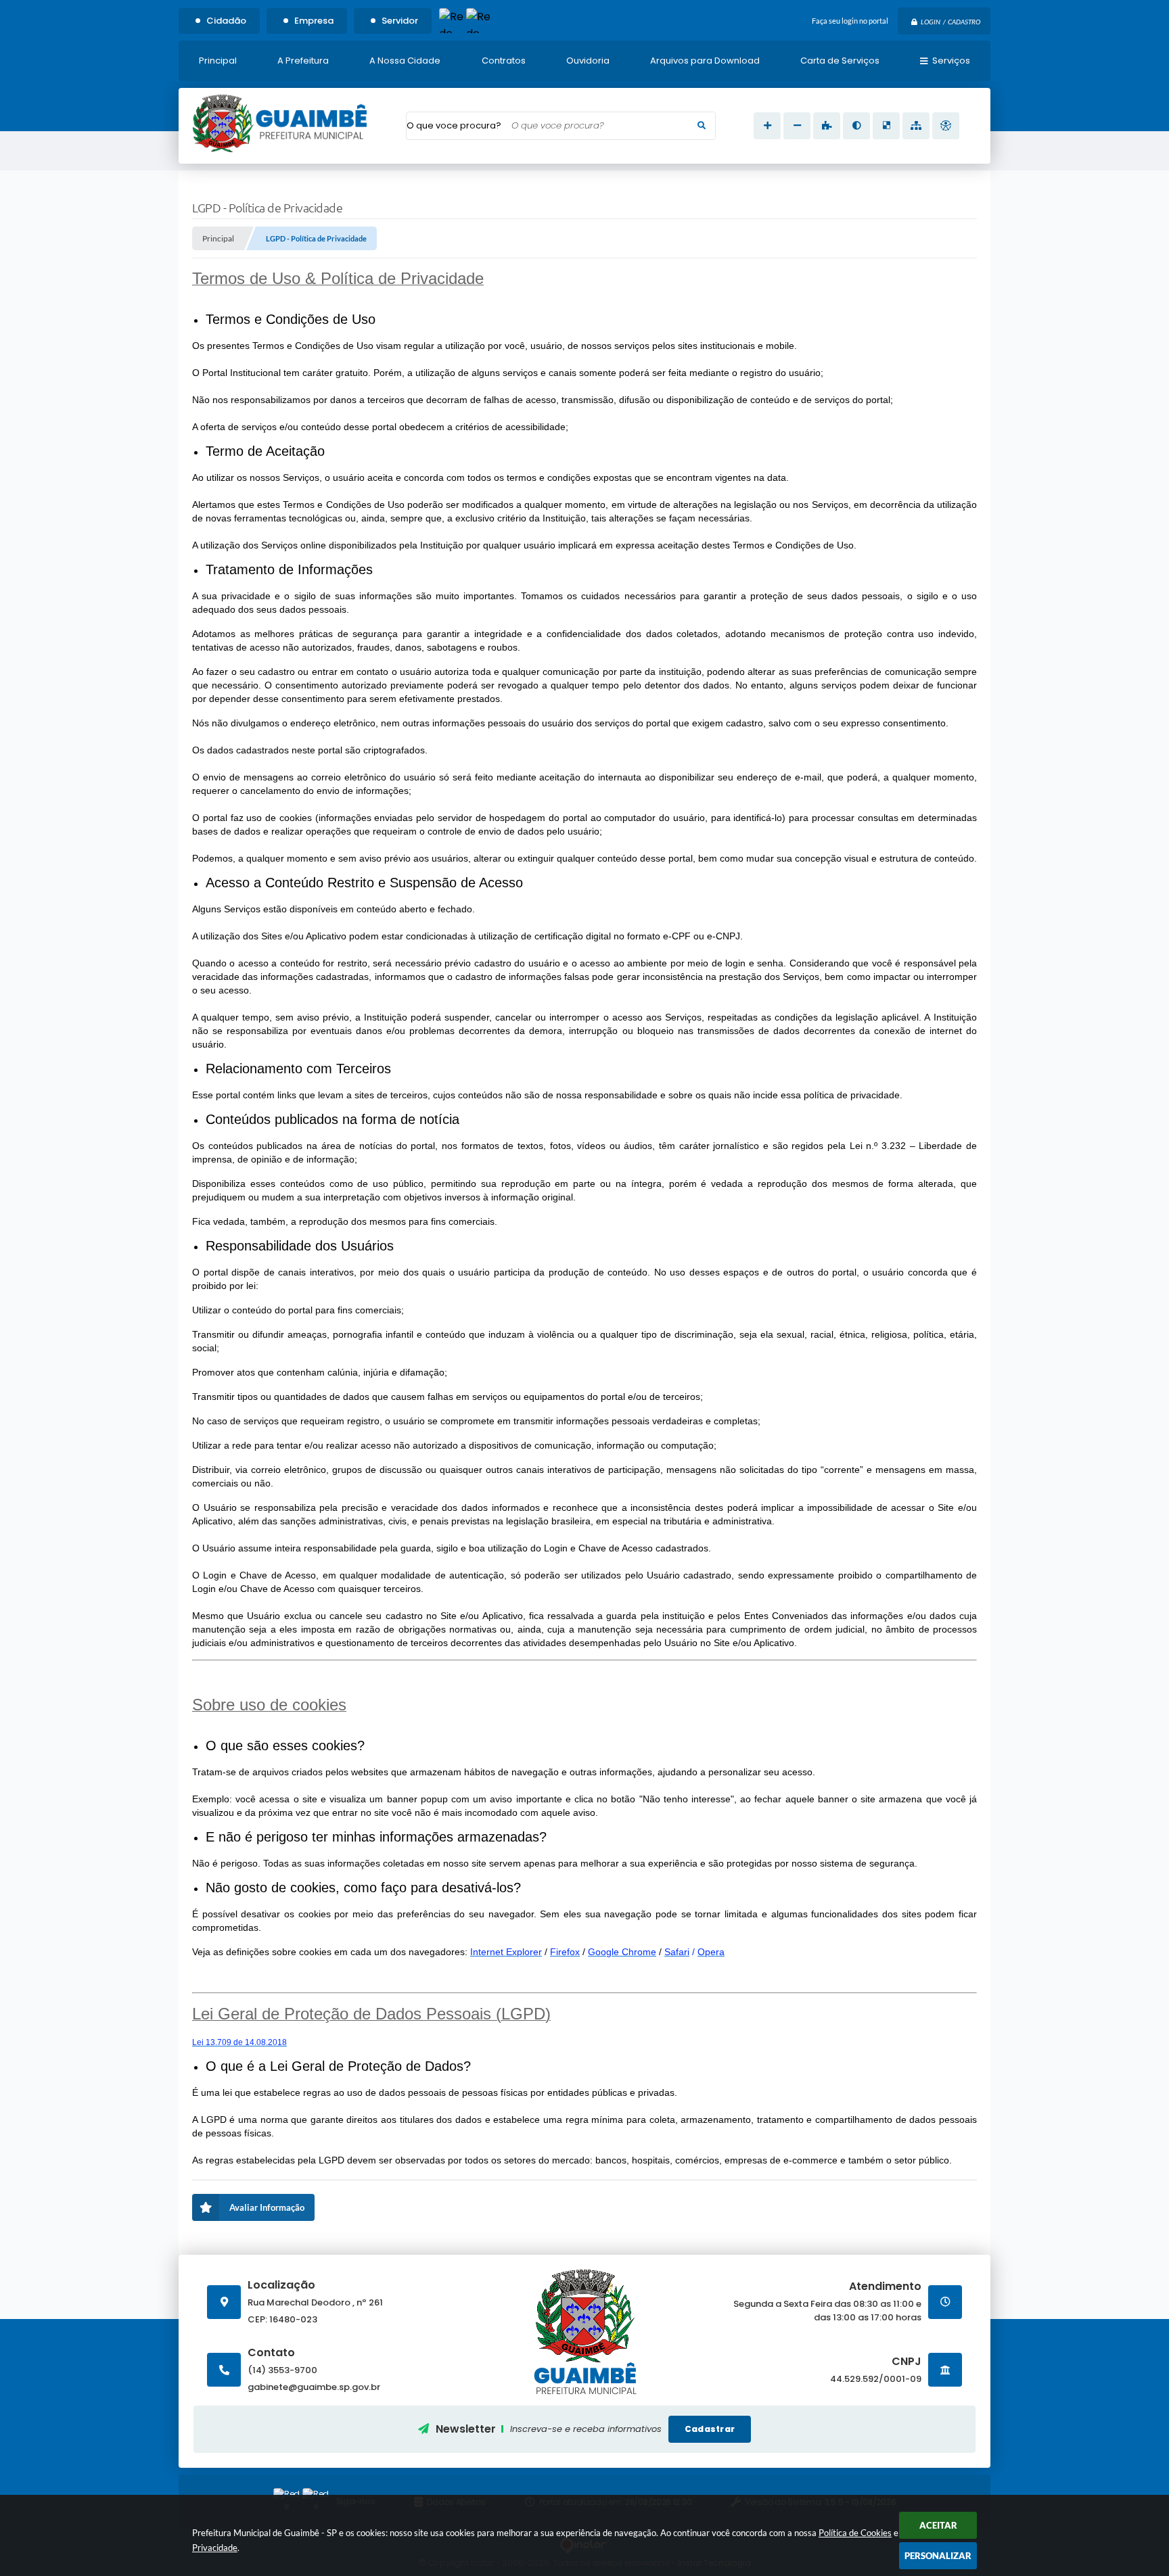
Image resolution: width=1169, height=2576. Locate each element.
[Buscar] (702, 126)
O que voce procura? (454, 125)
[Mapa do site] (916, 126)
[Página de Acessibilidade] (946, 126)
